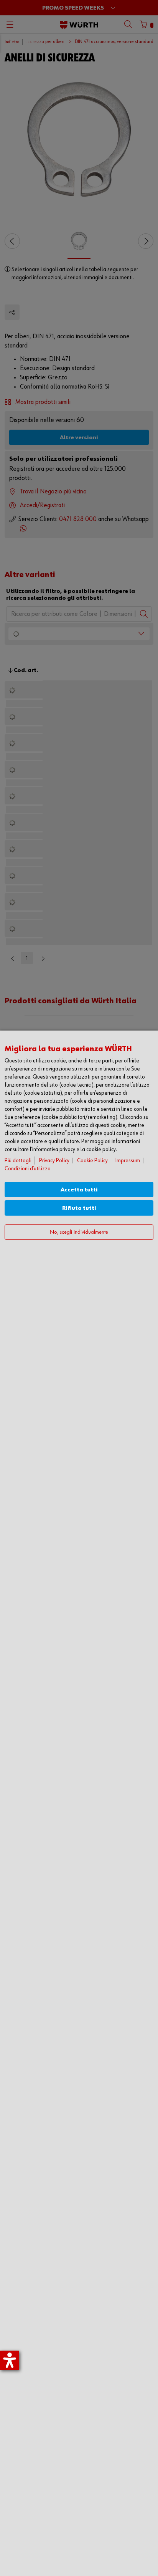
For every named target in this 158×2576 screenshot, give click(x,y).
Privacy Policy (54, 1161)
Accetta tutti (79, 1190)
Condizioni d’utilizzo (28, 1169)
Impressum (128, 1161)
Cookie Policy (92, 1161)
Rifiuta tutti (79, 1208)
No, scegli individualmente (79, 1232)
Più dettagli (18, 1161)
